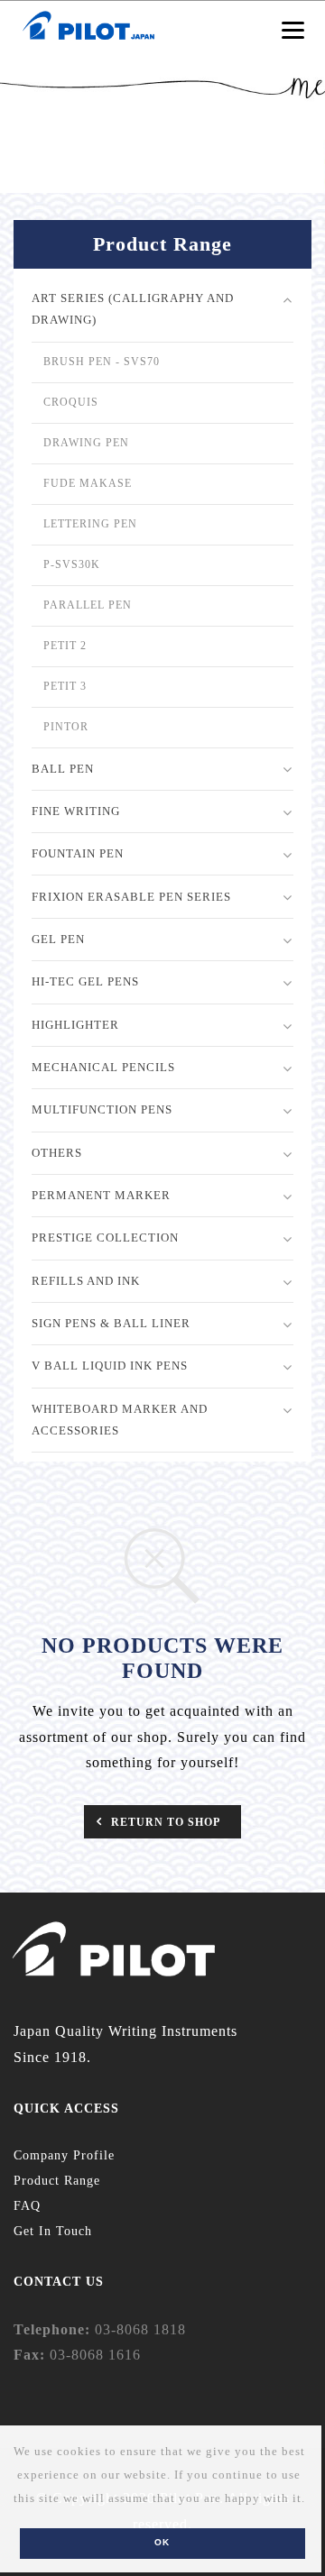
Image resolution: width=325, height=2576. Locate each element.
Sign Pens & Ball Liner (111, 1323)
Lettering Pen (90, 524)
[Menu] (293, 29)
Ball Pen (63, 769)
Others (57, 1153)
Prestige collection (105, 1238)
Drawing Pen (86, 443)
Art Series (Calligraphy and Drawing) (133, 309)
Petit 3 (65, 687)
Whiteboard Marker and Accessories (120, 1420)
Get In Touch (53, 2231)
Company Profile (64, 2155)
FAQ (27, 2206)
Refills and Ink (86, 1281)
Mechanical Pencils (103, 1067)
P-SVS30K (72, 565)
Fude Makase (88, 484)
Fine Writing (76, 811)
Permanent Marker (101, 1195)
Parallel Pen (88, 605)
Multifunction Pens (102, 1109)
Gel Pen (58, 939)
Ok (162, 2542)
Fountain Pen (78, 853)
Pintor (66, 727)
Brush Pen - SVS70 (102, 362)
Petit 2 (65, 646)
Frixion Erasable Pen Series (131, 897)
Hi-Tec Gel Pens (85, 981)
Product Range (57, 2181)
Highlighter (75, 1025)
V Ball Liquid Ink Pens (110, 1366)
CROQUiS (71, 403)
